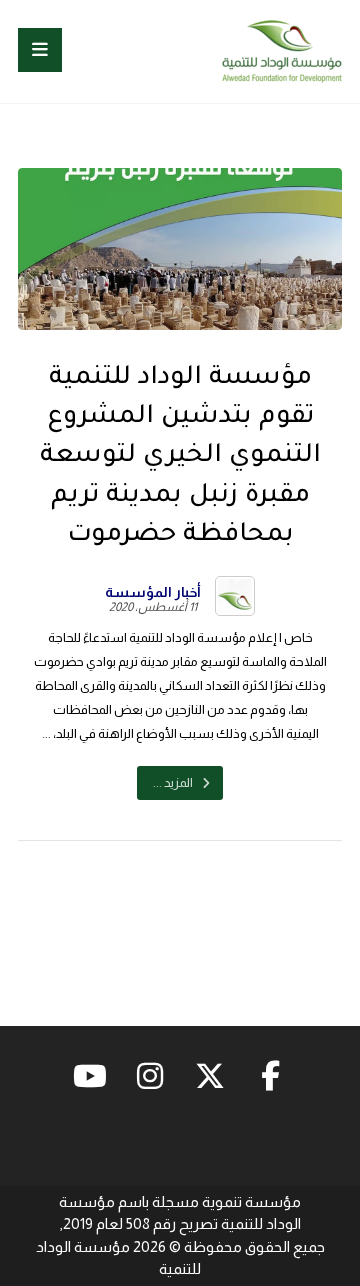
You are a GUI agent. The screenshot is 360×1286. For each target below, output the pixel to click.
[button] (40, 50)
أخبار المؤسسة (153, 592)
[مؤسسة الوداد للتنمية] (282, 51)
